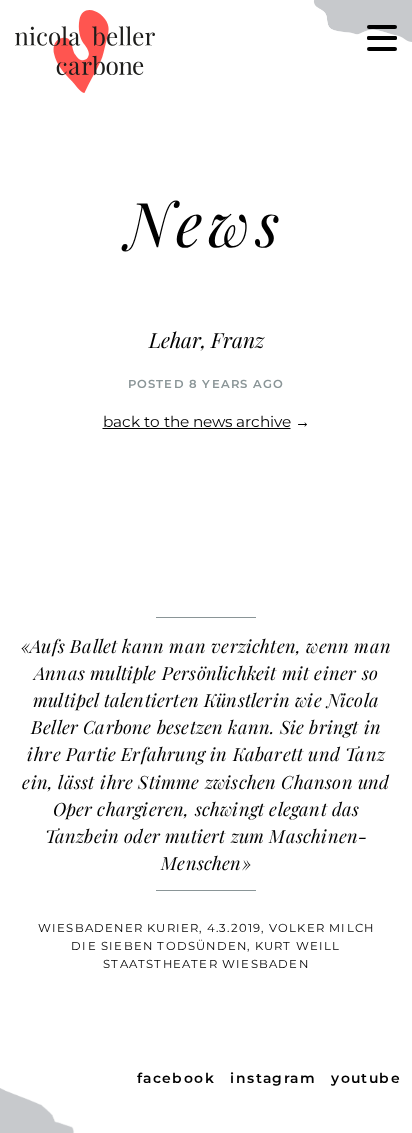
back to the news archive (197, 421)
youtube (366, 1078)
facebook (176, 1078)
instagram (273, 1078)
